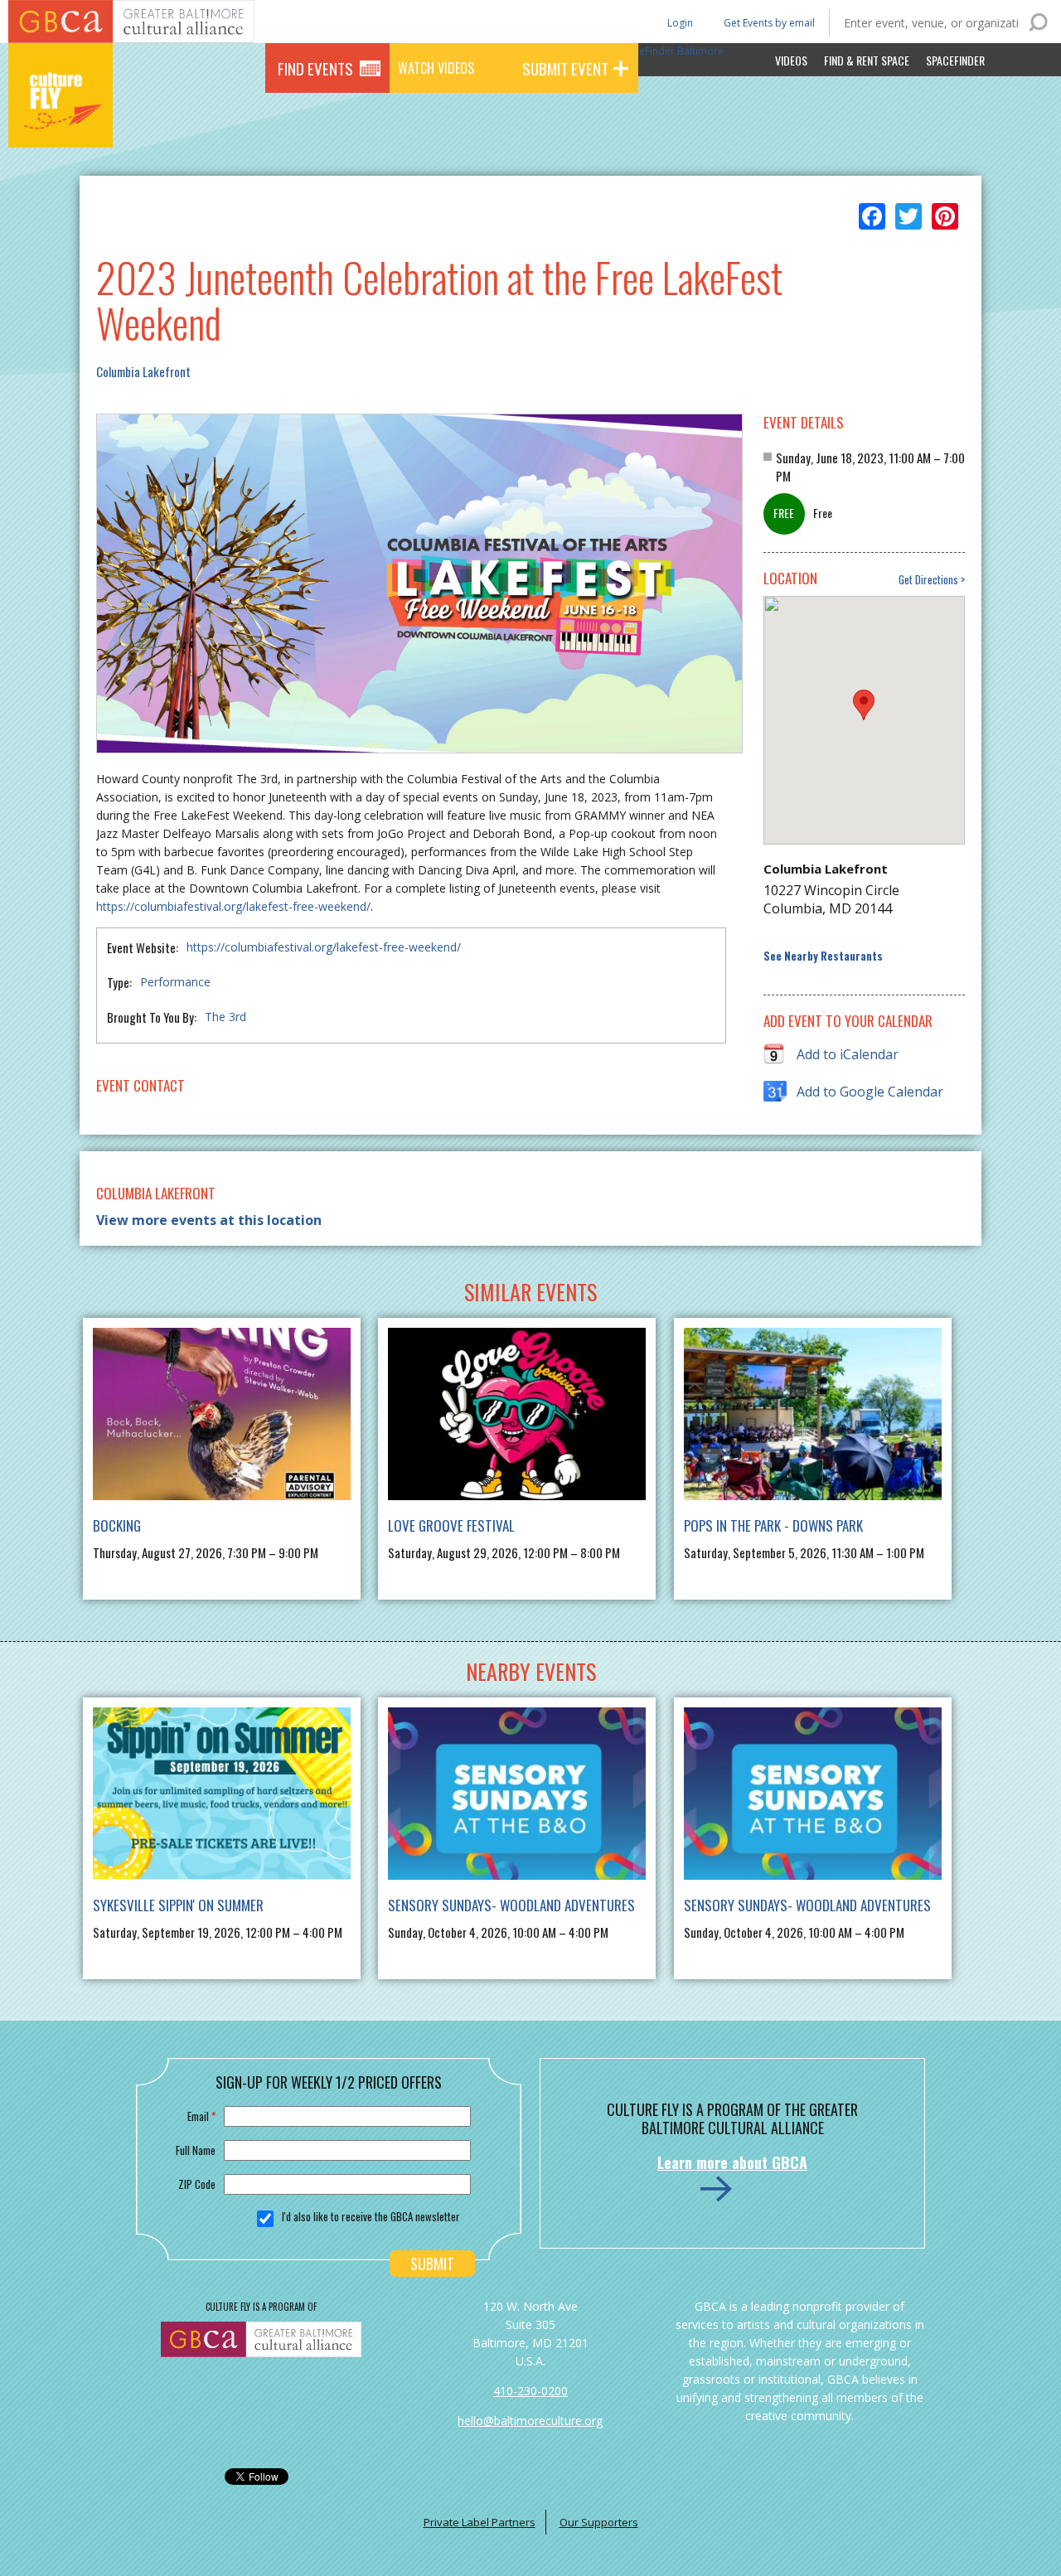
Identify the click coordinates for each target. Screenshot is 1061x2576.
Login (679, 22)
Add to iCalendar (848, 1054)
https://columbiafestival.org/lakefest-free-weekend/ (233, 906)
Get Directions (928, 580)
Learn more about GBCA (732, 2162)
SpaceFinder (955, 60)
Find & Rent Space (867, 60)
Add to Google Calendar (870, 1092)
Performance (175, 982)
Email (201, 2116)
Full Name (196, 2150)
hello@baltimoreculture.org (530, 2421)
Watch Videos (436, 68)
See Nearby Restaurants (823, 956)
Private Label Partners (480, 2522)
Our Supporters (599, 2522)
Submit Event (565, 68)
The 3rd (225, 1017)
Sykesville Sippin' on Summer (178, 1905)
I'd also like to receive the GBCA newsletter (371, 2216)
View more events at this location (209, 1220)
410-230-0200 (530, 2391)
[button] (864, 705)
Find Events (315, 68)
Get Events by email (769, 23)
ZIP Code (197, 2184)
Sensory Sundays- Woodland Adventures (511, 1905)
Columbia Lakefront (143, 371)
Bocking (117, 1525)
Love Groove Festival (451, 1525)
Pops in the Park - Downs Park (773, 1525)
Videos (791, 60)
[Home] (61, 124)
